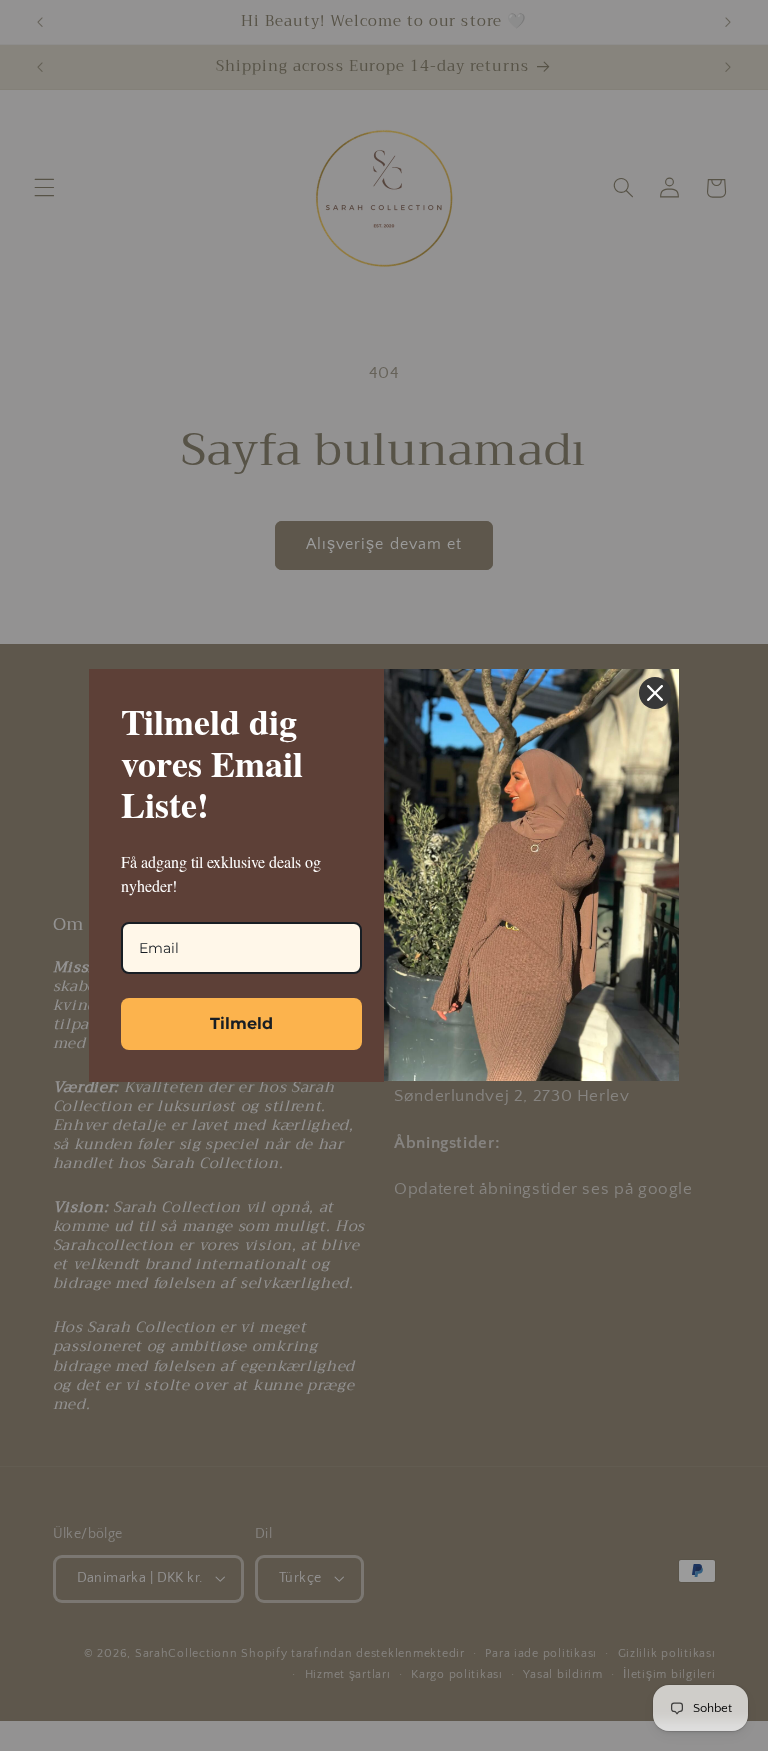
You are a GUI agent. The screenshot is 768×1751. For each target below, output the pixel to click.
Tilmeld (241, 1023)
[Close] (655, 693)
